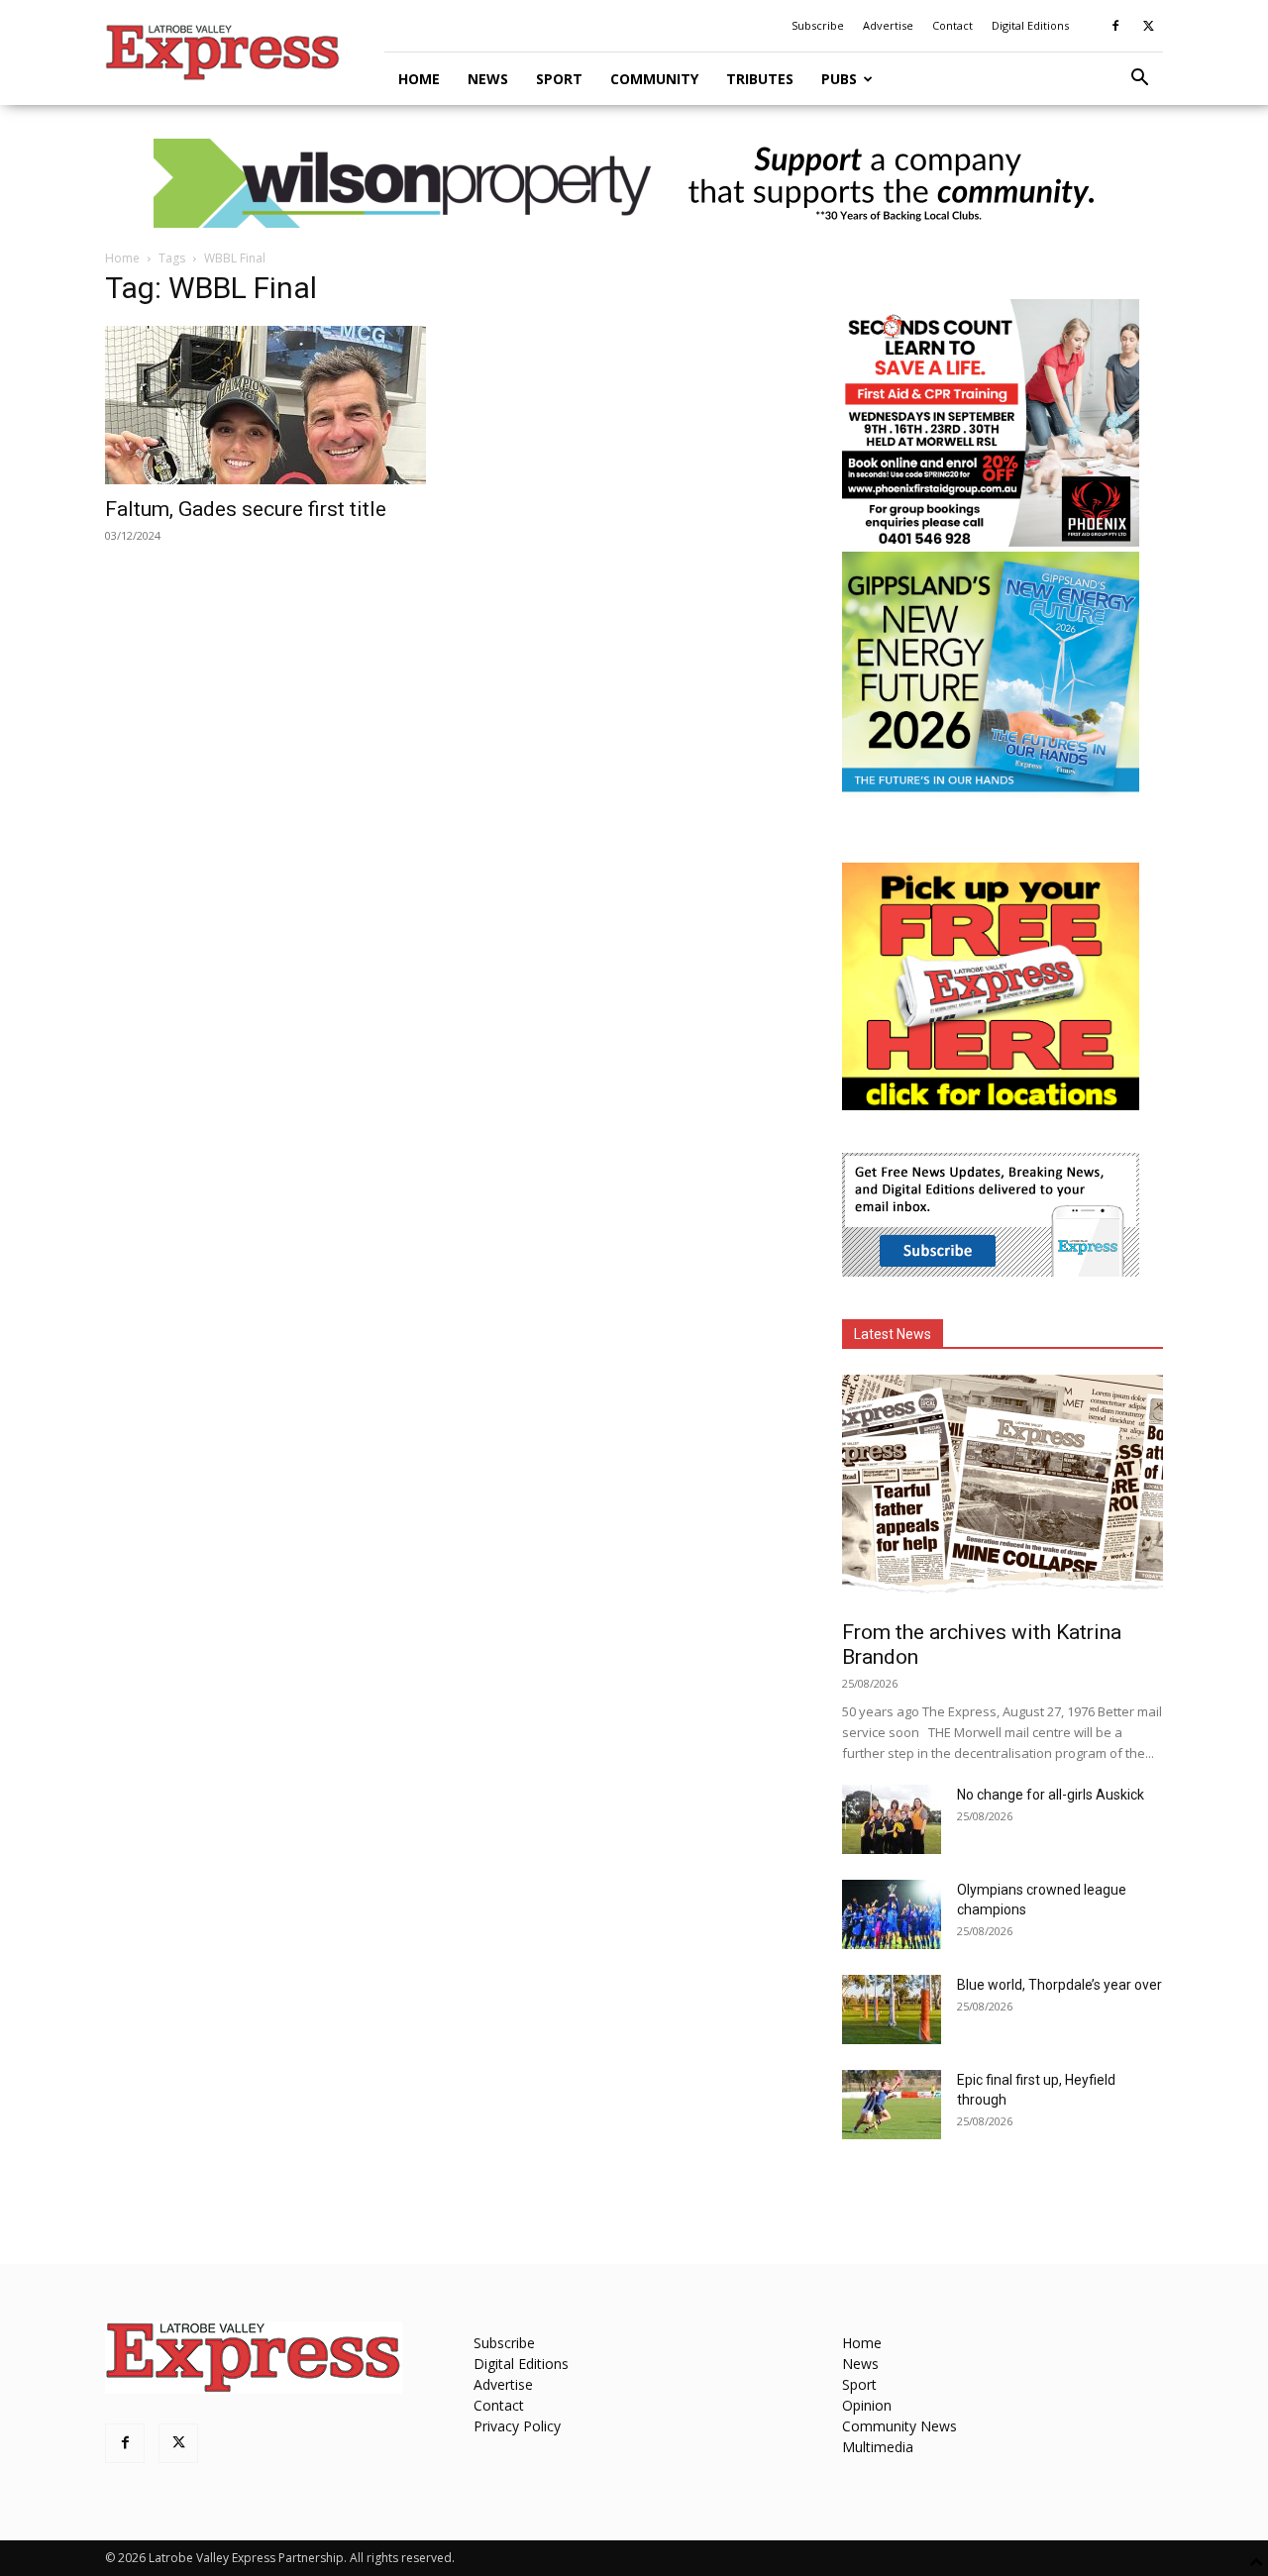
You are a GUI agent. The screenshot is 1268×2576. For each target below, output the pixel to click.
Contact (952, 25)
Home (419, 79)
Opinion (867, 2405)
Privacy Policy (517, 2426)
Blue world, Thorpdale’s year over (1059, 1985)
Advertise (888, 25)
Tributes (760, 79)
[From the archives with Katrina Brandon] (1003, 1491)
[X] (1148, 26)
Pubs (839, 79)
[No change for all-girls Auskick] (892, 1819)
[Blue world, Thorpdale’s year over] (892, 2009)
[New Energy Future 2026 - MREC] (991, 794)
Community (654, 79)
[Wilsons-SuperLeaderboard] (634, 183)
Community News (899, 2426)
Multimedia (878, 2447)
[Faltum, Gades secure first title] (265, 405)
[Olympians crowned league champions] (892, 1914)
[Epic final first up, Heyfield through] (892, 2105)
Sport (559, 79)
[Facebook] (1115, 26)
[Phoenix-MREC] (991, 541)
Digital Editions (1030, 25)
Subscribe (818, 25)
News (488, 79)
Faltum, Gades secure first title (246, 509)
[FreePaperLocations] (991, 1105)
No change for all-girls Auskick (1051, 1795)
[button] (1139, 80)
